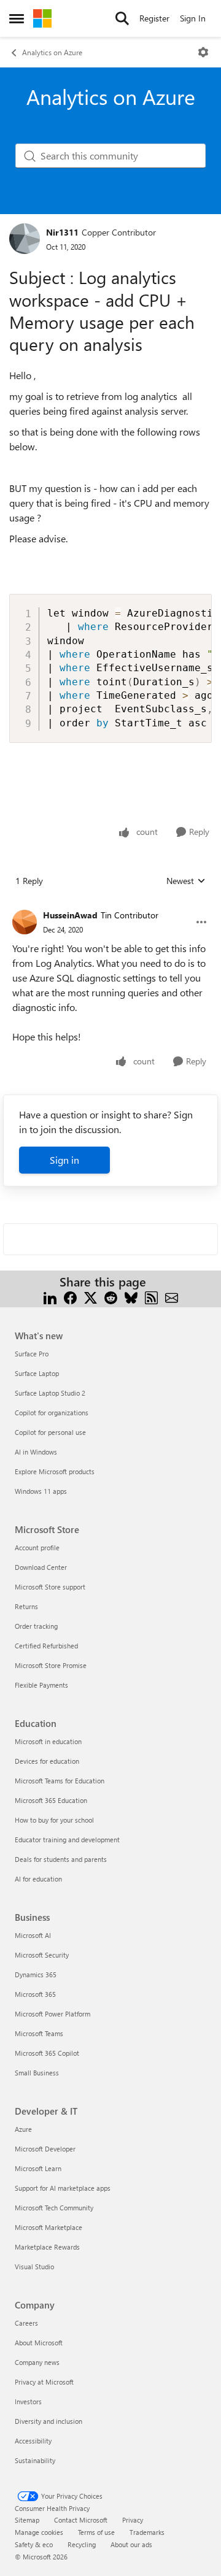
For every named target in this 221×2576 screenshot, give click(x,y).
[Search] (122, 18)
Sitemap (27, 2520)
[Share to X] (91, 1297)
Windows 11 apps (41, 1491)
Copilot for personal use (50, 1432)
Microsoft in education (48, 1741)
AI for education (38, 1879)
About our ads (131, 2544)
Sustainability (35, 2460)
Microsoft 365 (35, 1994)
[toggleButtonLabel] (203, 52)
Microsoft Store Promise (51, 1665)
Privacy (133, 2520)
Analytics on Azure (52, 52)
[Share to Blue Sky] (131, 1297)
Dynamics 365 (36, 1974)
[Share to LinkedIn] (50, 1297)
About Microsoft (39, 2343)
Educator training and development (67, 1840)
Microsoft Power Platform (52, 2014)
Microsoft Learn (38, 2168)
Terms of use (96, 2532)
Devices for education (47, 1761)
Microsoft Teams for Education (60, 1781)
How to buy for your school (54, 1820)
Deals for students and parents (61, 1859)
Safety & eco (34, 2544)
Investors (28, 2401)
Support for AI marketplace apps (63, 2188)
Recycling (82, 2544)
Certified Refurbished (46, 1646)
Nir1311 (62, 232)
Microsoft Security (42, 1955)
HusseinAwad (70, 915)
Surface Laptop (37, 1373)
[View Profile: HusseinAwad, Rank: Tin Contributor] (25, 922)
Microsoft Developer (45, 2149)
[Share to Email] (172, 1297)
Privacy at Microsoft (44, 2382)
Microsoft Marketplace (48, 2227)
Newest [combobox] (186, 881)
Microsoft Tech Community (54, 2208)
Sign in (64, 1160)
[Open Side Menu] (17, 18)
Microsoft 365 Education (51, 1800)
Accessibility (33, 2441)
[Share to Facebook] (70, 1297)
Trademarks (147, 2532)
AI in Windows (36, 1452)
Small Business (37, 2073)
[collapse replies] (110, 905)
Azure (23, 2129)
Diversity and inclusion (48, 2421)
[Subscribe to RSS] (151, 1297)
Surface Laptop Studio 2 (50, 1393)
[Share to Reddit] (111, 1297)
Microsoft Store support (50, 1587)
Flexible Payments (41, 1685)
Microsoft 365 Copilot (47, 2053)
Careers (26, 2323)
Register (154, 18)
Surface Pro (32, 1354)
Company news (37, 2362)
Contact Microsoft (81, 2520)
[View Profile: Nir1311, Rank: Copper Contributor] (25, 239)
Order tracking (36, 1626)
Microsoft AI (33, 1935)
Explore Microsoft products (55, 1471)
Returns (26, 1606)
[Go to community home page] (42, 18)
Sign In (193, 18)
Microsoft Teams (39, 2033)
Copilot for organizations (52, 1413)
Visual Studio (34, 2266)
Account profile (37, 1548)
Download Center (41, 1567)
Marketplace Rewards (47, 2247)
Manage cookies (39, 2532)
